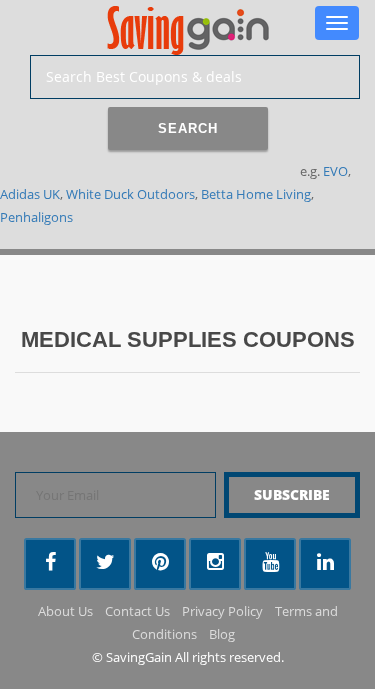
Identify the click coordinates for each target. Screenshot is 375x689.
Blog (222, 634)
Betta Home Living (256, 194)
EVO (335, 171)
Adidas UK (30, 194)
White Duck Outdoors (130, 194)
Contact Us (137, 611)
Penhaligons (36, 217)
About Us (65, 611)
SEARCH (188, 128)
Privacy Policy (222, 611)
